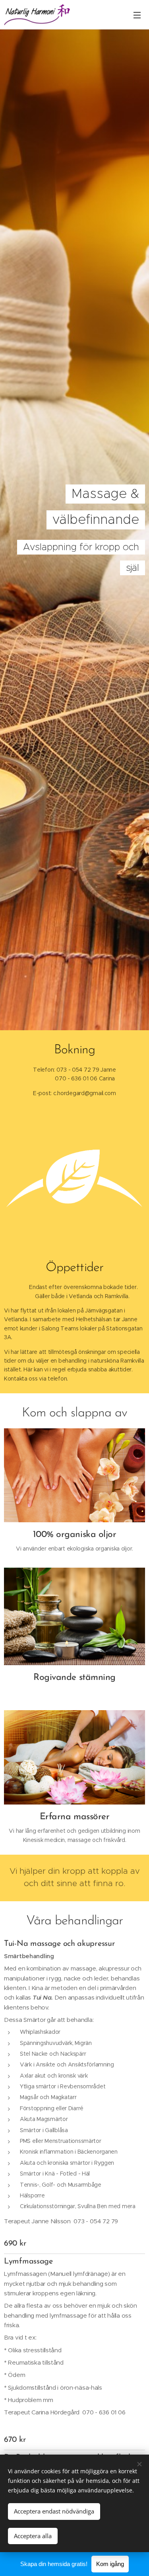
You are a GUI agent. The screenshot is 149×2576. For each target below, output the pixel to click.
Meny (137, 15)
